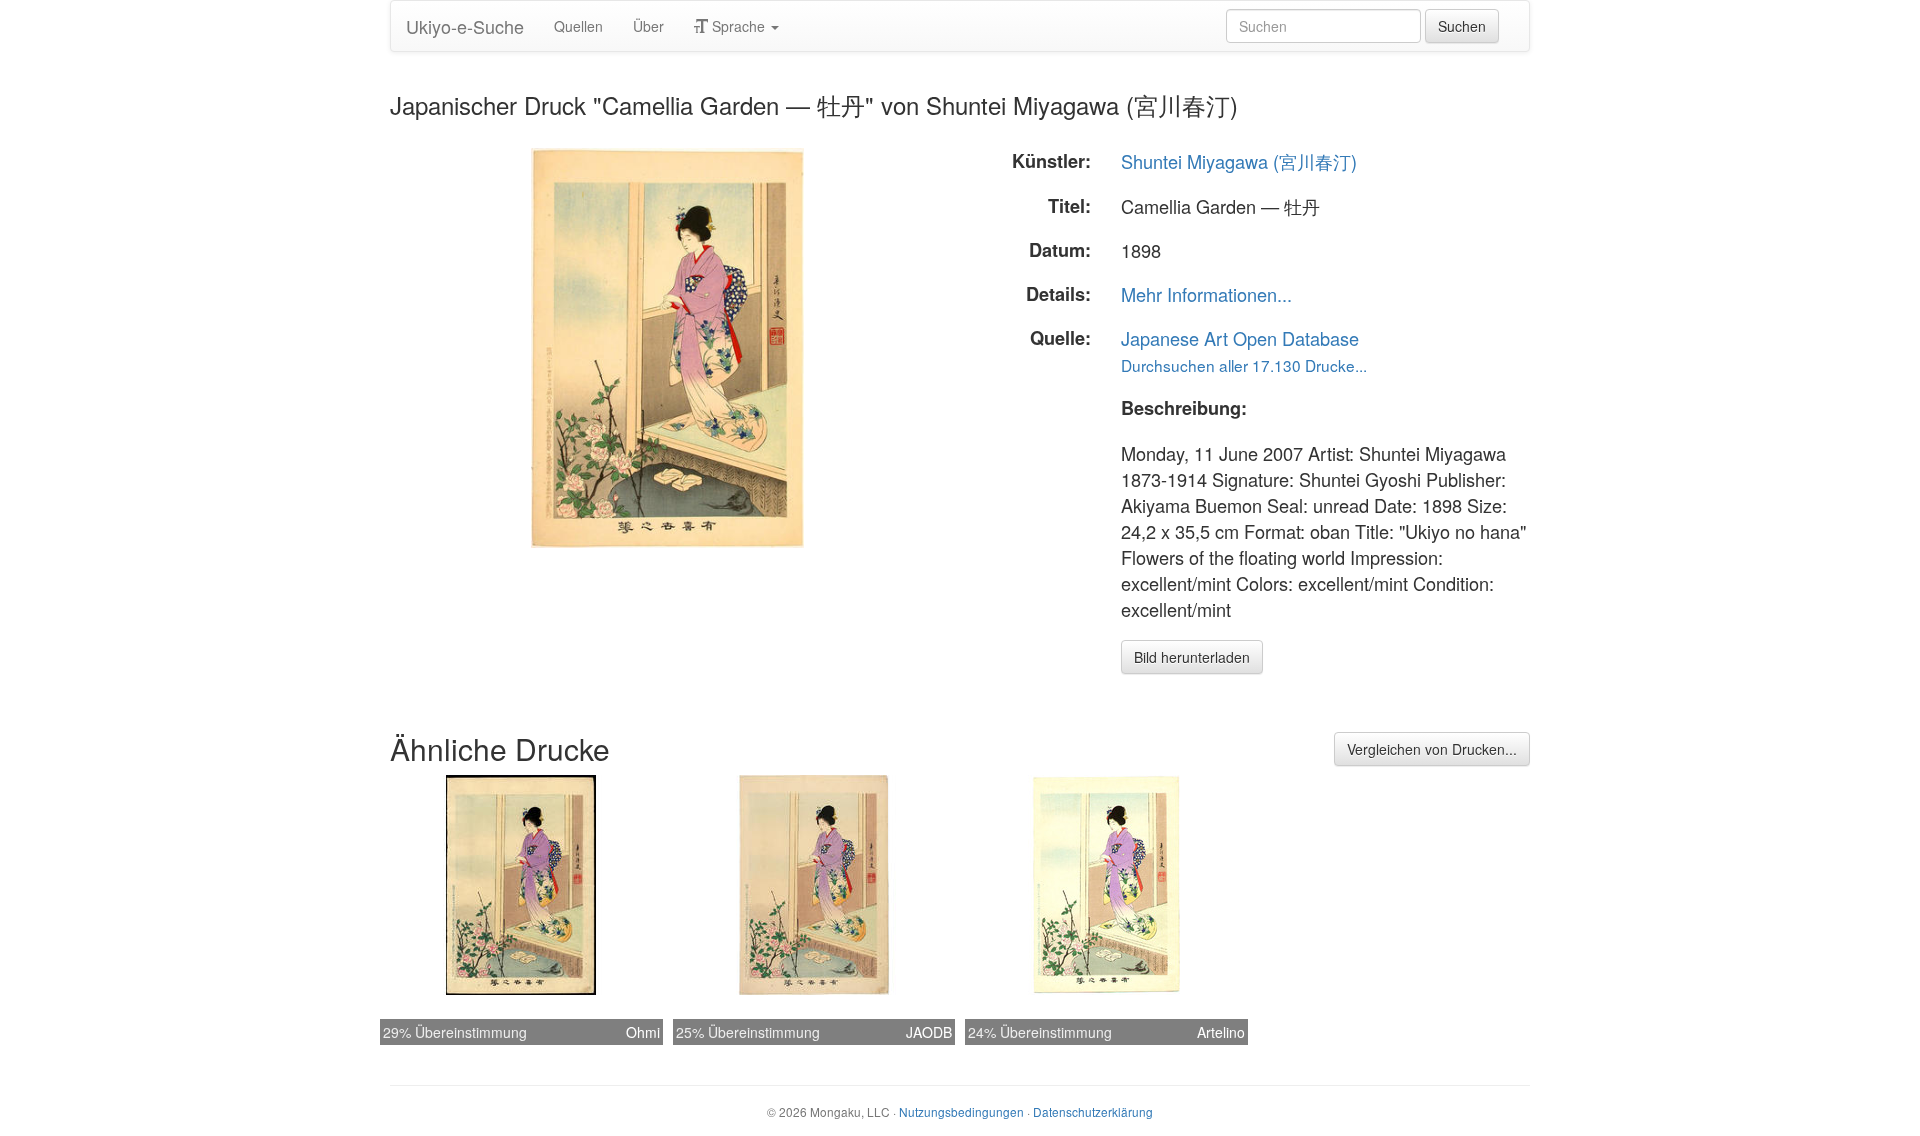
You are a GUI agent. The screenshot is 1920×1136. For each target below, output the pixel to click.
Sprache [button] (738, 26)
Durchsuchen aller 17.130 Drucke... (1244, 365)
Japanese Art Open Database (1240, 338)
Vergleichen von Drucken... (1432, 749)
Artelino (1221, 1032)
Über (648, 26)
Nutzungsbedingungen (961, 1111)
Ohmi (643, 1032)
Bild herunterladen (1192, 657)
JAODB (929, 1032)
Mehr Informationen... (1206, 294)
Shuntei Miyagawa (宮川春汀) (1239, 161)
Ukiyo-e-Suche (465, 26)
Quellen (578, 26)
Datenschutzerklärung (1093, 1111)
